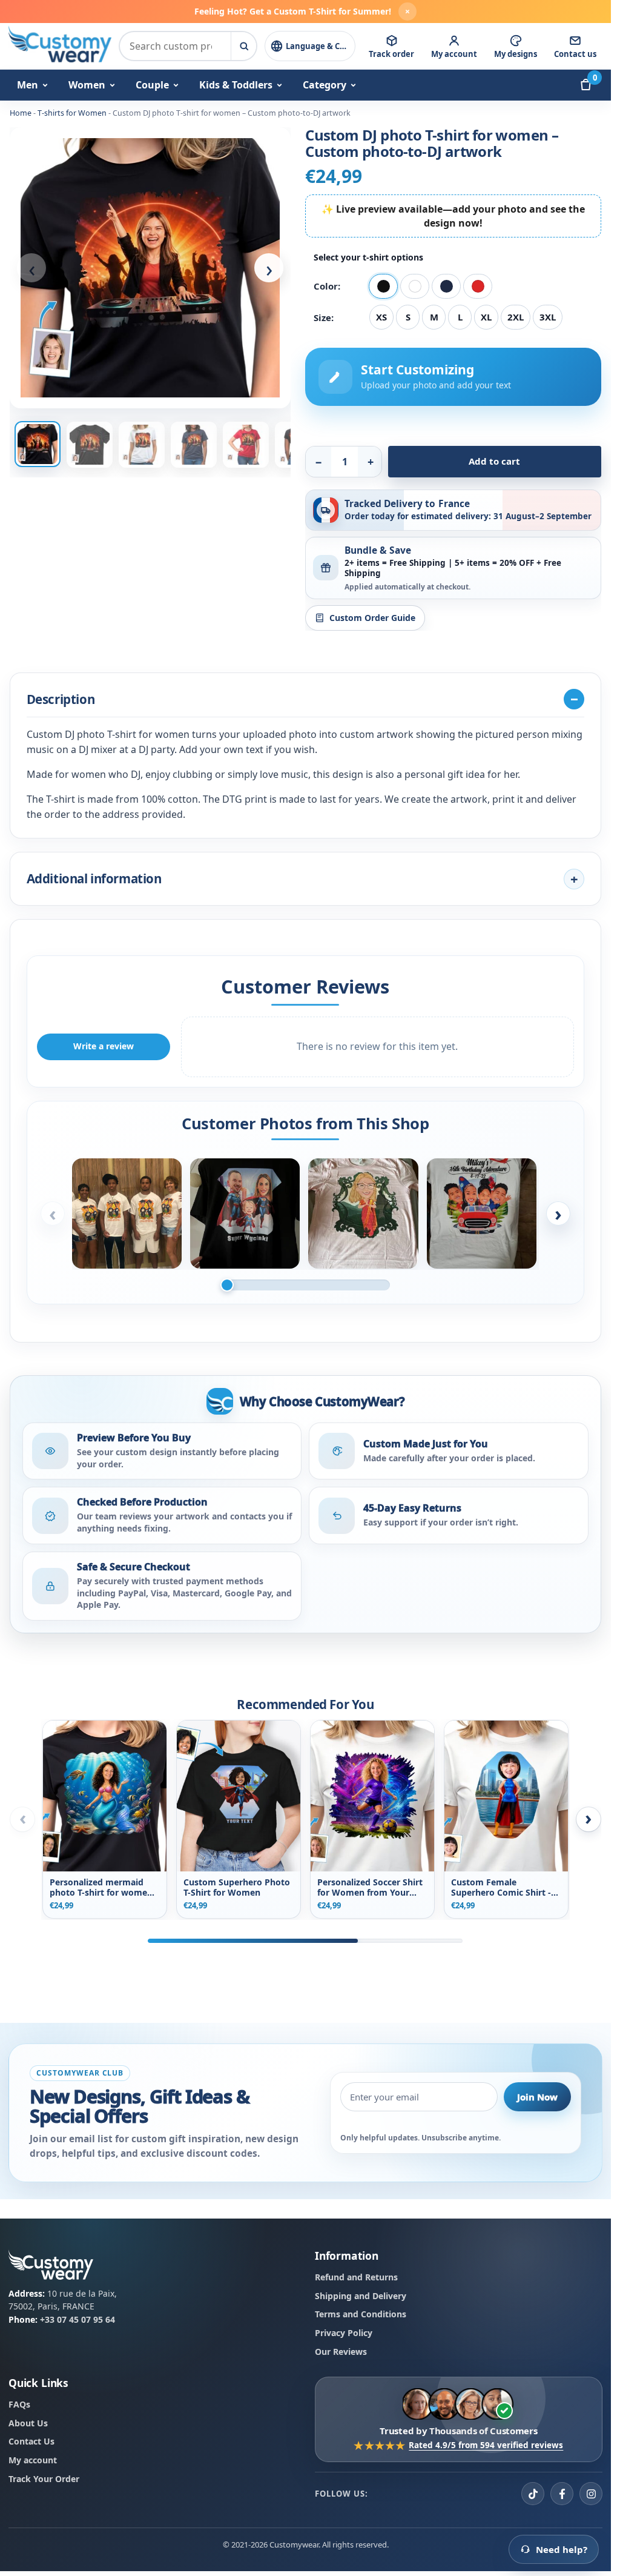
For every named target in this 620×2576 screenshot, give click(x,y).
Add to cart (494, 461)
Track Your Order (44, 2479)
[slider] (305, 1285)
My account (33, 2460)
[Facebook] (562, 2494)
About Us (28, 2423)
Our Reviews (341, 2352)
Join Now (537, 2096)
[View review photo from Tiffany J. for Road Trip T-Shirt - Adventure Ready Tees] (482, 1213)
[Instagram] (591, 2494)
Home (21, 113)
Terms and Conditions (361, 2314)
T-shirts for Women (72, 113)
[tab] (38, 444)
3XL (548, 317)
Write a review (104, 1046)
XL (486, 317)
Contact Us (31, 2441)
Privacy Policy (344, 2333)
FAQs (19, 2404)
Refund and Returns (356, 2277)
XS (381, 317)
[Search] (243, 46)
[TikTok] (533, 2494)
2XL (516, 317)
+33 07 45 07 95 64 (77, 2319)
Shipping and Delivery (361, 2295)
